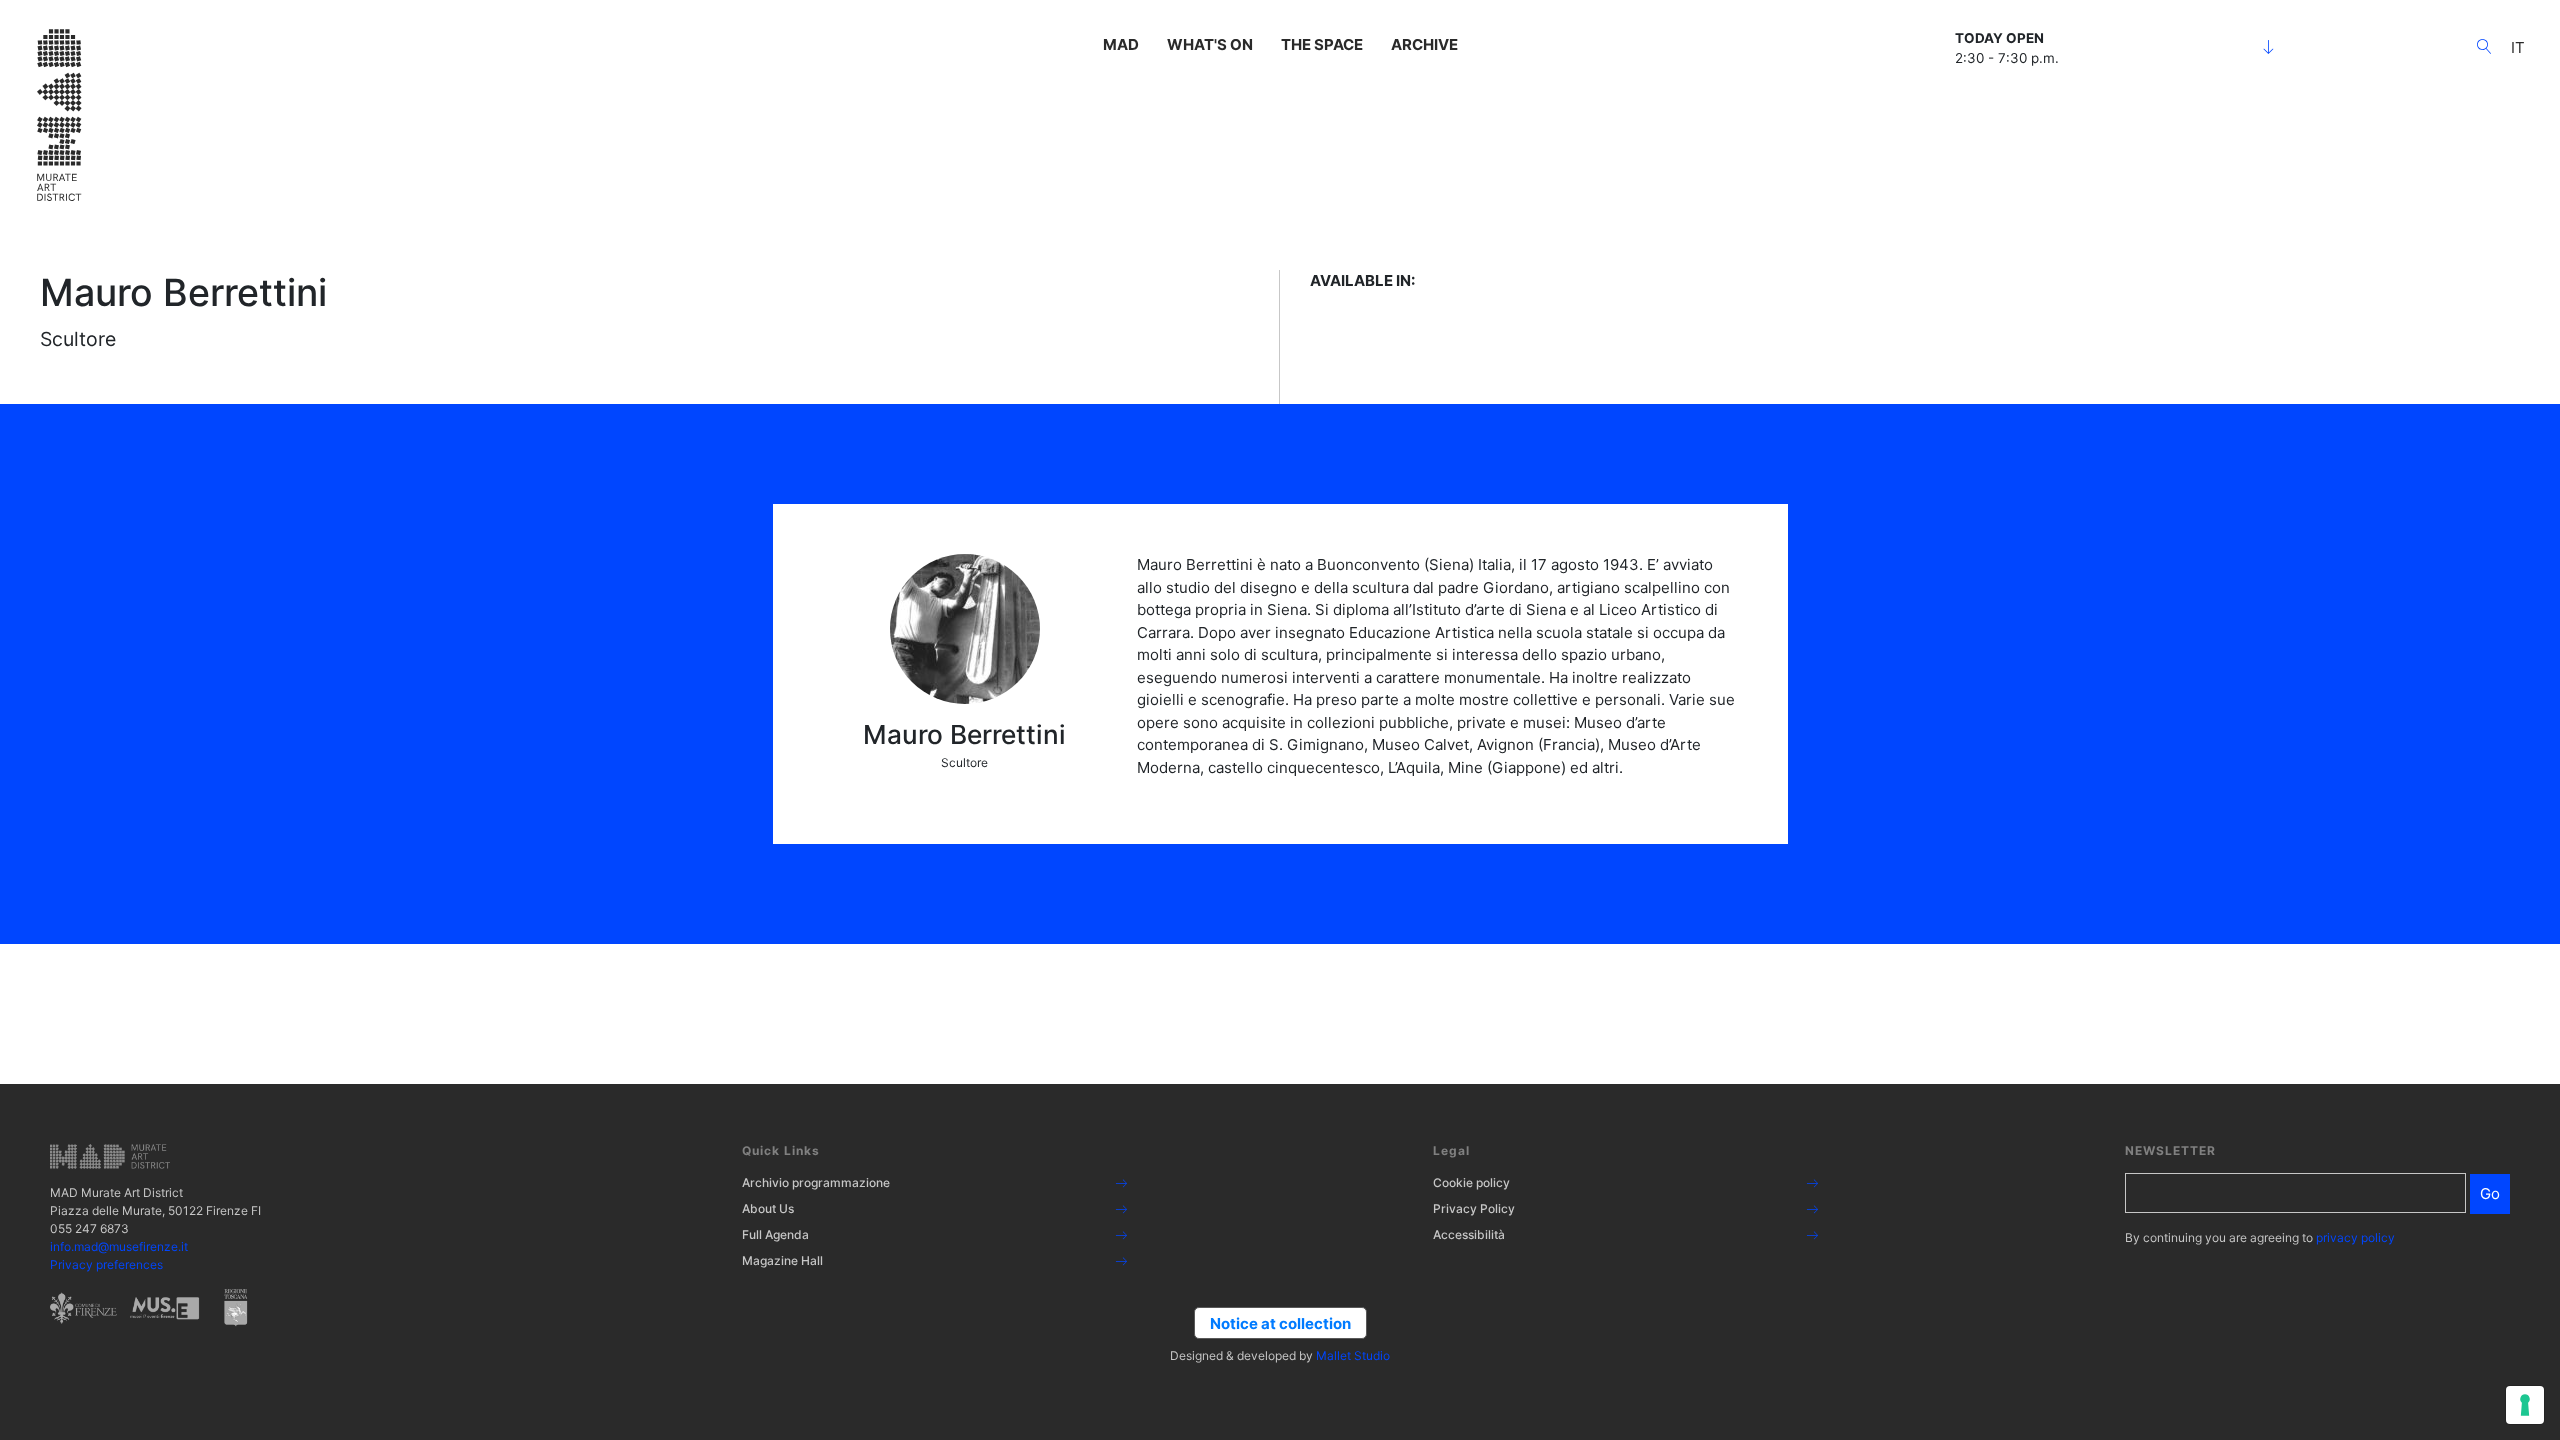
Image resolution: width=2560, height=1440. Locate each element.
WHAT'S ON (1210, 44)
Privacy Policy (1474, 1208)
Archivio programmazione (816, 1182)
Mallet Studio (1353, 1355)
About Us (768, 1208)
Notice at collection (1280, 1323)
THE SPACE (1322, 44)
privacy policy (2355, 1237)
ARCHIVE (1424, 44)
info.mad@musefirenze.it (119, 1246)
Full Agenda (775, 1234)
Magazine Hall (782, 1260)
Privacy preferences (106, 1264)
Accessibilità (1469, 1234)
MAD (1121, 44)
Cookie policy (1471, 1182)
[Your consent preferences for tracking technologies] (2525, 1405)
